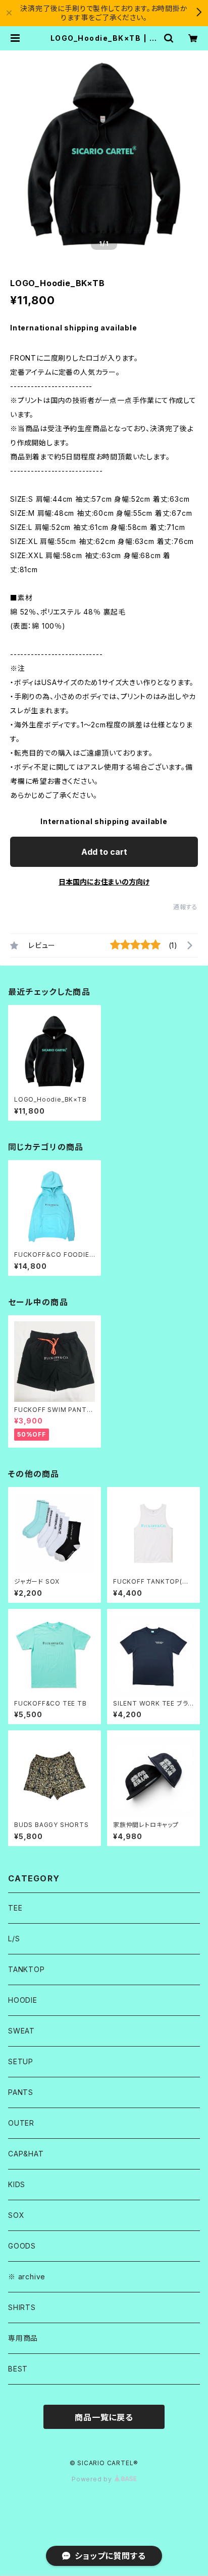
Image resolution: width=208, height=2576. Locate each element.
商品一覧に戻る (104, 2417)
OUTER (21, 2123)
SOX (16, 2215)
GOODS (22, 2246)
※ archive (27, 2277)
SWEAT (21, 2031)
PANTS (21, 2092)
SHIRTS (22, 2307)
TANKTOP (27, 1969)
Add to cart (104, 852)
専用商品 (23, 2338)
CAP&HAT (26, 2154)
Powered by (93, 2479)
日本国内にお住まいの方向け (104, 882)
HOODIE (23, 2000)
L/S (14, 1939)
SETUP (21, 2061)
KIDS (17, 2184)
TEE (15, 1908)
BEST (18, 2369)
